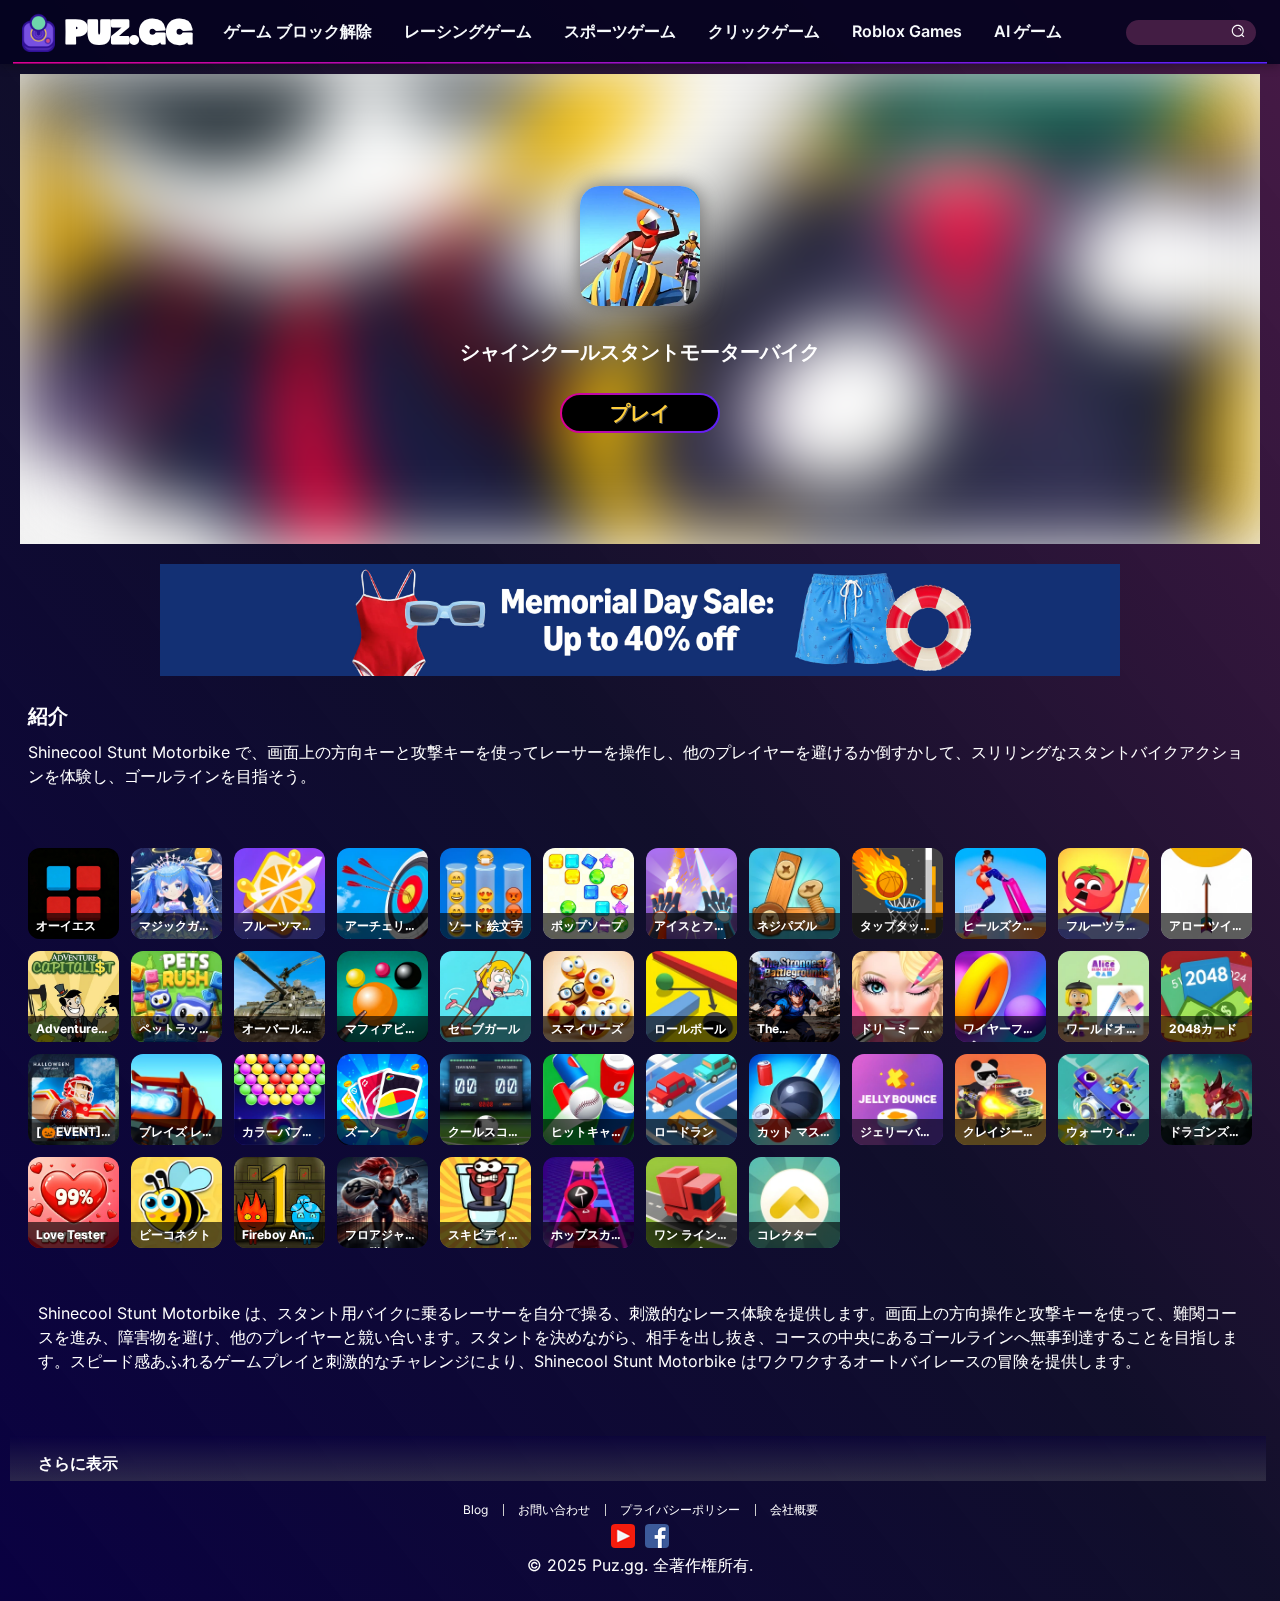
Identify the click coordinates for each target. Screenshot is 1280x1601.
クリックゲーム (764, 31)
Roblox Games (907, 31)
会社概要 (794, 1509)
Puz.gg (618, 1565)
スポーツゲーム (620, 31)
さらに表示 (78, 1463)
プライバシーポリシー (680, 1509)
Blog (475, 1509)
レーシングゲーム (468, 31)
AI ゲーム (1028, 31)
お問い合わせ (554, 1509)
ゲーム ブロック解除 (298, 31)
